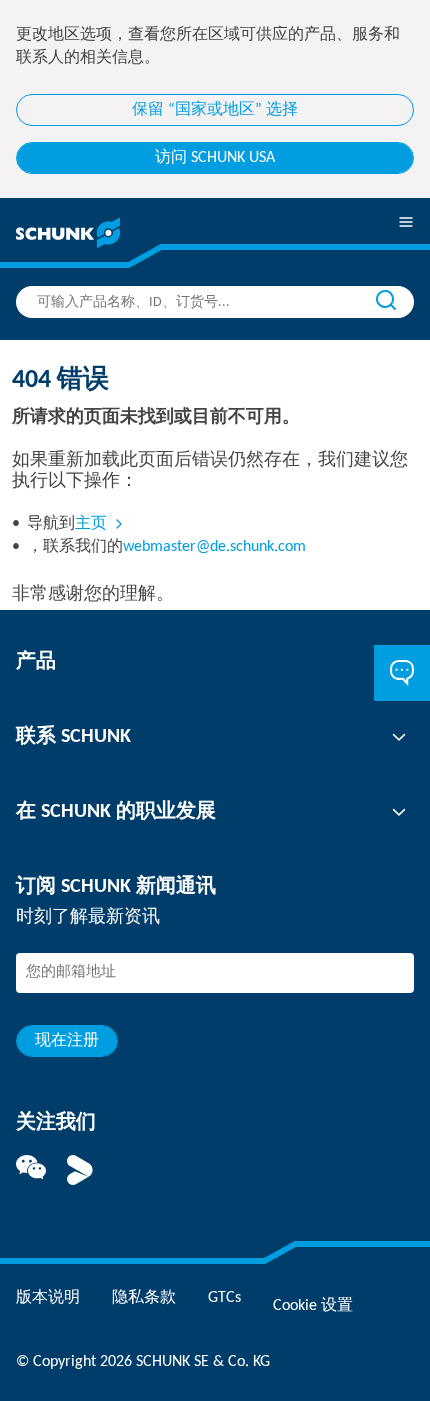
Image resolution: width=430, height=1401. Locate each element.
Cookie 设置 (313, 1306)
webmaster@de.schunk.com (214, 547)
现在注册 (67, 1041)
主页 (91, 524)
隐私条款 (144, 1298)
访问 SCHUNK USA (215, 158)
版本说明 (48, 1298)
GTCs (224, 1298)
